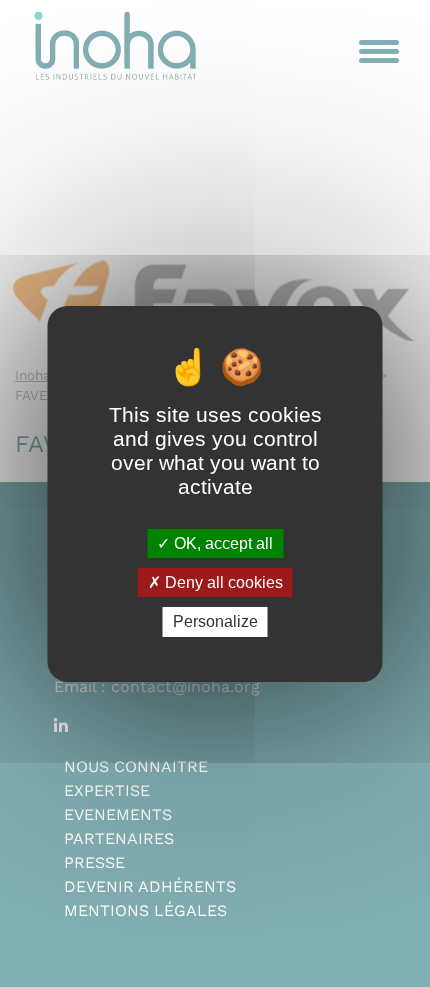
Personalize (215, 621)
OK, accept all (221, 543)
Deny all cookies (222, 582)
